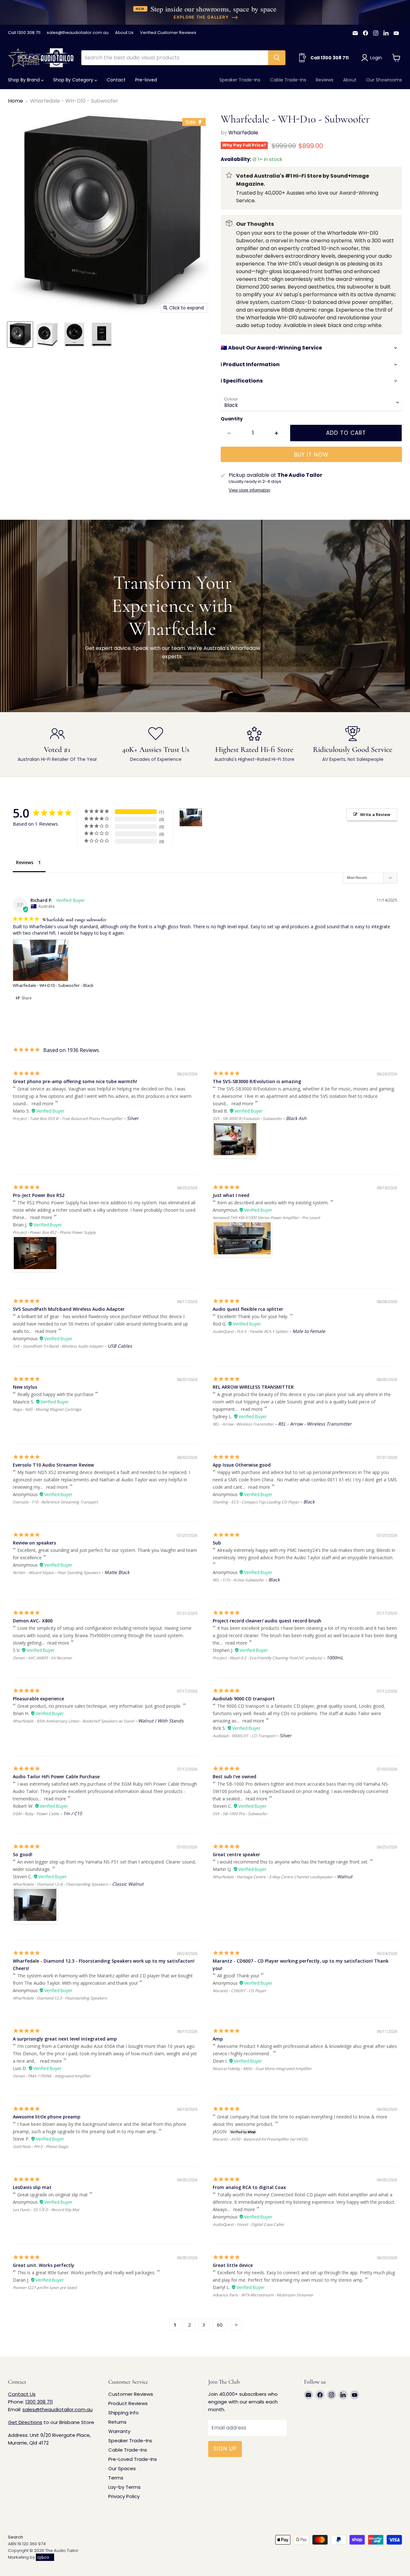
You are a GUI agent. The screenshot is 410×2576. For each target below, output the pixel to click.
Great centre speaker (236, 1854)
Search (16, 2537)
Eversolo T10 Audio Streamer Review (53, 1465)
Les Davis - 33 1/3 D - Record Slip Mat (46, 2210)
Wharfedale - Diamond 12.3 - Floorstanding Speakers (60, 1998)
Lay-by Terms (124, 2487)
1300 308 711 (39, 2402)
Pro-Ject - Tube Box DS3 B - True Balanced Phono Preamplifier (68, 1119)
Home (16, 101)
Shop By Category (74, 80)
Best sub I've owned (234, 1776)
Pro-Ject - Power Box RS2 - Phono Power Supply (54, 1232)
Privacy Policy (124, 2496)
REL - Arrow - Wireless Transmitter (243, 1424)
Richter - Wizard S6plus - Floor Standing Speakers (57, 1573)
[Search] (277, 58)
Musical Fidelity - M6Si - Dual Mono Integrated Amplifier (262, 2069)
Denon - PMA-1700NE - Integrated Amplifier (52, 2076)
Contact (116, 80)
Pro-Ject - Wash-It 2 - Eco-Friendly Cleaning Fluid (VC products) (267, 1658)
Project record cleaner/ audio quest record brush (267, 1621)
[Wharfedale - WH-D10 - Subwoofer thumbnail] (20, 335)
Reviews (325, 80)
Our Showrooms (384, 80)
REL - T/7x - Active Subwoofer (238, 1580)
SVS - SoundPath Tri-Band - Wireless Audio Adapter (58, 1346)
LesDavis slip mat (32, 2187)
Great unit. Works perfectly (44, 2265)
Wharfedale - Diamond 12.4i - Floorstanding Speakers (60, 1884)
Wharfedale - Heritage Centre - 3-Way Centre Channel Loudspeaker (273, 1877)
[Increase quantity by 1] (277, 433)
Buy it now (311, 455)
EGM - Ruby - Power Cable (36, 1814)
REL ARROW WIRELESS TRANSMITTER (253, 1387)
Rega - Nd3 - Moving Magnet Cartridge (47, 1409)
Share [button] (26, 998)
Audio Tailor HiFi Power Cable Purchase (56, 1776)
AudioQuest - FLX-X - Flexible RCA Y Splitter (250, 1331)
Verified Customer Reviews (168, 33)
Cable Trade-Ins (288, 80)
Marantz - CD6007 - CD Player (239, 1991)
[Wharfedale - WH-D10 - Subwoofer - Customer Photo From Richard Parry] (191, 817)
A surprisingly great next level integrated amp (65, 2039)
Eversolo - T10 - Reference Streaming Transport (55, 1502)
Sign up (225, 2449)
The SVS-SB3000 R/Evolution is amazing (257, 1081)
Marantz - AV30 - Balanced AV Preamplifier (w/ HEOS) (260, 2139)
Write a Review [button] (375, 814)
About (350, 80)
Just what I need (231, 1195)
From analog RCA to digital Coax (249, 2187)
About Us (124, 33)
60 (220, 2325)
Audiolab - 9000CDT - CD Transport (244, 1736)
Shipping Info (123, 2413)
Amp (218, 2039)
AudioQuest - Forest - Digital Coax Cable (248, 2224)
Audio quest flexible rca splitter (248, 1309)
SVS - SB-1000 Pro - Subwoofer (240, 1814)
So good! (23, 1854)
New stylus (25, 1387)
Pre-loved (146, 80)
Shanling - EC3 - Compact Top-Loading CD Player (256, 1502)
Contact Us (22, 2394)
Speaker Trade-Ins (240, 80)
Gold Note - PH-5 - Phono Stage (41, 2147)
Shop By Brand (25, 80)
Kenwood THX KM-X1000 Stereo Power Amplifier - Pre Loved (266, 1218)
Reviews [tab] (25, 862)
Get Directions (25, 2422)
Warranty (119, 2431)
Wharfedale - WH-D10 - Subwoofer (46, 985)
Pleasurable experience (38, 1699)
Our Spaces (122, 2468)
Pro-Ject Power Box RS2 (39, 1195)
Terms (116, 2478)
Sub (217, 1543)
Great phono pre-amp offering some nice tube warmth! (75, 1081)
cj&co (43, 2557)
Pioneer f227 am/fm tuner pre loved (45, 2288)
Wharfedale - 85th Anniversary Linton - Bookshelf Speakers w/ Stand (73, 1721)
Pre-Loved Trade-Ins (133, 2459)
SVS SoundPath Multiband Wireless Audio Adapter (69, 1309)
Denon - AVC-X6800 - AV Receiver (42, 1658)
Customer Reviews (131, 2394)
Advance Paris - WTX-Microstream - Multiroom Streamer (263, 2295)
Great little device (233, 2265)
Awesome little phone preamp (47, 2117)
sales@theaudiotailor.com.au (78, 33)
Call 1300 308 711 (24, 33)
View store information (249, 490)
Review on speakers (34, 1543)
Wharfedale (243, 133)
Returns (117, 2422)
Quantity (232, 419)
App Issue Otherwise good (242, 1465)
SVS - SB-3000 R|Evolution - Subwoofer (247, 1119)
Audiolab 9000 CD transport (244, 1699)
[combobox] (175, 58)
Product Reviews (128, 2403)
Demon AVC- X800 (33, 1621)
